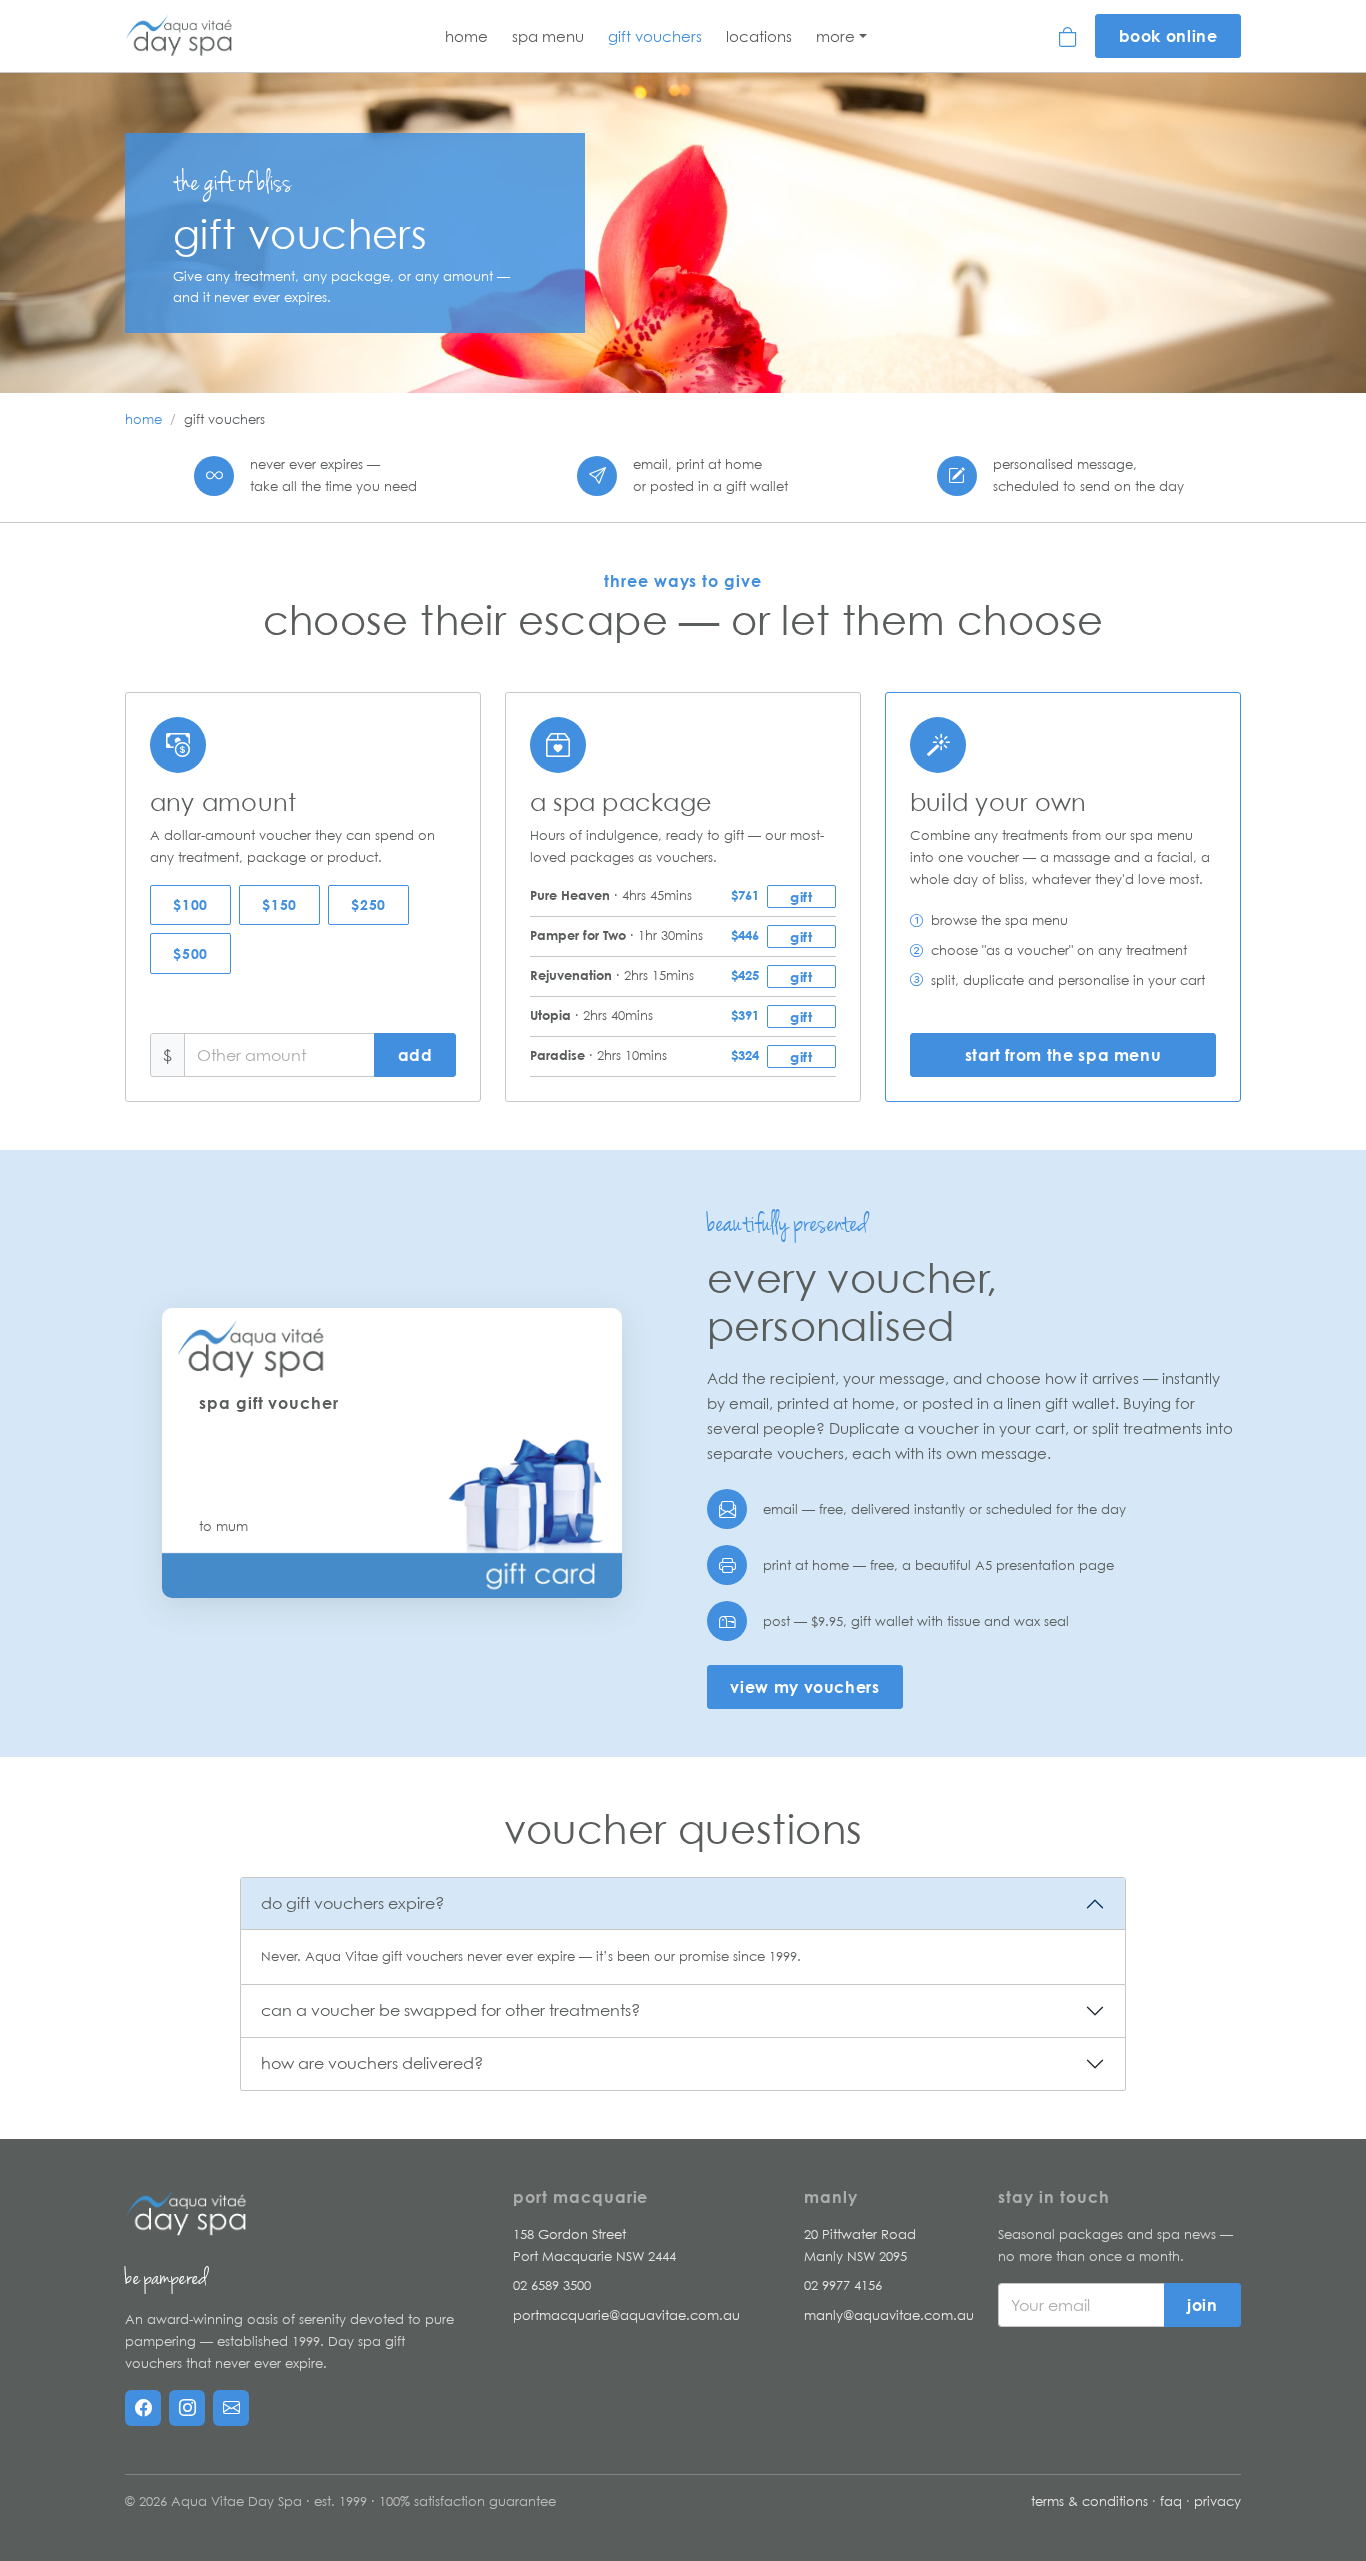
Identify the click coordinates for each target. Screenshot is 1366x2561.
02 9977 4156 (843, 2285)
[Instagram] (187, 2408)
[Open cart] (1068, 36)
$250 (368, 904)
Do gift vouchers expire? (352, 1903)
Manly (831, 2197)
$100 (190, 904)
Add (415, 1055)
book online (1168, 36)
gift (801, 896)
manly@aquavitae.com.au (889, 2315)
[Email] (231, 2408)
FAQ (1171, 2501)
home (143, 419)
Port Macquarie (580, 2197)
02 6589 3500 (552, 2285)
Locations (759, 36)
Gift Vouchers (655, 36)
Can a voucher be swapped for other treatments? (450, 2010)
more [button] (835, 36)
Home (466, 36)
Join (1202, 2305)
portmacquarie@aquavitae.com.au (626, 2315)
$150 (279, 904)
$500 (190, 953)
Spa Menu (548, 36)
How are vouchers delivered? (372, 2063)
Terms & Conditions (1089, 2501)
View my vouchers (804, 1687)
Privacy (1217, 2501)
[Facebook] (143, 2408)
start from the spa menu (1063, 1055)
